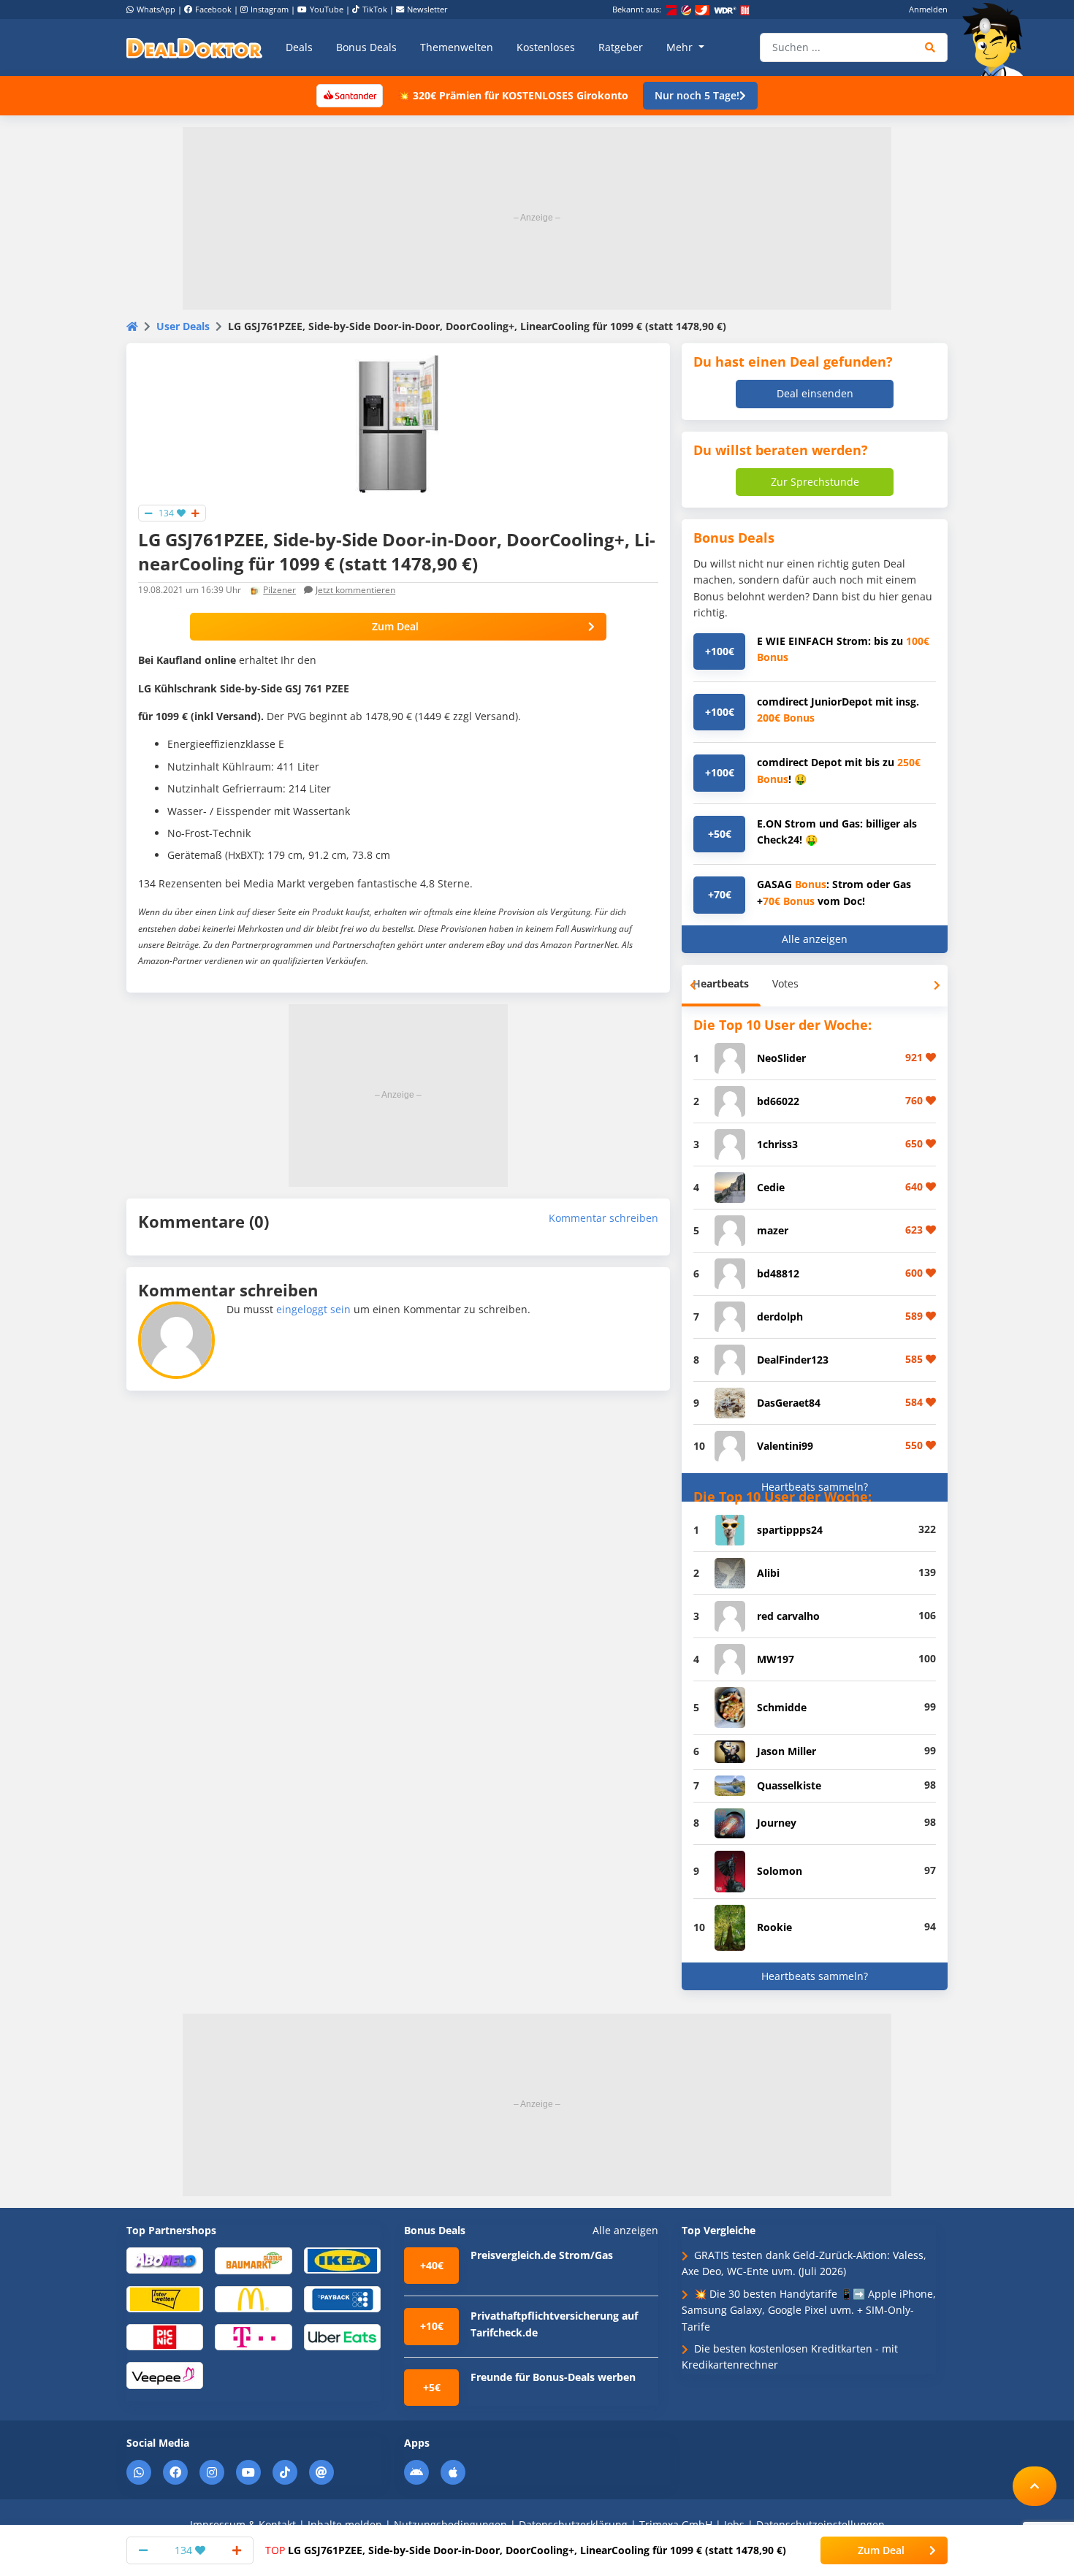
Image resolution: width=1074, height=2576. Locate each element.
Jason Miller (787, 1751)
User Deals (183, 326)
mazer (773, 1230)
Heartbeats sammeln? (815, 1487)
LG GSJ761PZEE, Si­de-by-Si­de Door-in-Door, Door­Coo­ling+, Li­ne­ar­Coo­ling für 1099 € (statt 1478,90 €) (526, 2550)
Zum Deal (395, 626)
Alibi (768, 1573)
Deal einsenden (815, 393)
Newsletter (427, 9)
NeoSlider (781, 1058)
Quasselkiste (789, 1785)
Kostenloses (546, 47)
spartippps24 (790, 1530)
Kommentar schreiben (603, 1218)
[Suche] (930, 47)
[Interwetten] (165, 2298)
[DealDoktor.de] (194, 47)
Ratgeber (621, 47)
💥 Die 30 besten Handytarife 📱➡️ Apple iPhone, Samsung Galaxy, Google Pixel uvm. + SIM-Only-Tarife (809, 2310)
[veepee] (165, 2375)
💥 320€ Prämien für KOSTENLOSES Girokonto (513, 95)
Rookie (774, 1927)
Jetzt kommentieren (355, 590)
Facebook (213, 9)
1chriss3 (777, 1144)
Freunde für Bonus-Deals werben (553, 2377)
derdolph (780, 1316)
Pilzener (279, 590)
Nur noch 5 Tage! (697, 95)
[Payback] (342, 2298)
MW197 (776, 1659)
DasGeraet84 (789, 1403)
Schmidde (782, 1707)
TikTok (375, 9)
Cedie (771, 1187)
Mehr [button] (681, 47)
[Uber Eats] (342, 2337)
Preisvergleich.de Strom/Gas (542, 2255)
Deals (299, 47)
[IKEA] (342, 2259)
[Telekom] (253, 2337)
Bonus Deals (366, 47)
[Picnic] (165, 2337)
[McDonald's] (253, 2298)
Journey (777, 1823)
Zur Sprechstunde (815, 482)
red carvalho (788, 1616)
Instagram (270, 9)
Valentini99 (785, 1446)
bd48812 (778, 1273)
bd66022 (778, 1101)
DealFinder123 (793, 1360)
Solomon (780, 1871)
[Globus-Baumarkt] (253, 2260)
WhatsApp (156, 9)
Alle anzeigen (815, 939)
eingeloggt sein (313, 1309)
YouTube (327, 9)
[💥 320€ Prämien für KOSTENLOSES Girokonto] (349, 95)
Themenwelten (457, 47)
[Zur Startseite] (997, 39)
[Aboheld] (165, 2259)
